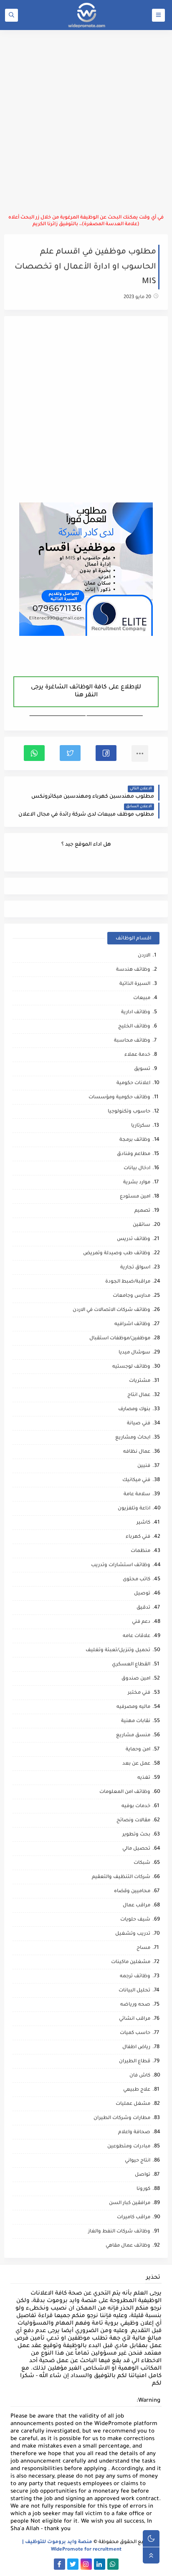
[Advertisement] (86, 122)
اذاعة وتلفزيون (134, 1509)
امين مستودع (135, 1197)
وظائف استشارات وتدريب (121, 1565)
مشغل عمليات (133, 2104)
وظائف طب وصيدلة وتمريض (117, 1254)
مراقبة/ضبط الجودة (128, 1282)
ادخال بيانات (137, 1169)
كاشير (143, 1523)
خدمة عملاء (137, 1055)
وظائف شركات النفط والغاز (119, 2232)
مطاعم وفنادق (134, 1154)
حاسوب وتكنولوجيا (129, 1112)
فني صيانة (139, 1424)
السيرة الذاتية (135, 984)
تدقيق (143, 1608)
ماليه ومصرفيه (133, 1707)
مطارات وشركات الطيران (122, 2118)
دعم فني (141, 1622)
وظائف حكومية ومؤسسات (119, 1098)
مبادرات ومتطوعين (129, 2147)
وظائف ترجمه (135, 1977)
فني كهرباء (138, 1537)
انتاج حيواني (138, 2161)
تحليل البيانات (134, 1991)
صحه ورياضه (135, 2005)
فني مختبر (139, 1693)
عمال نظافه (137, 1452)
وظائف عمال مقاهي (128, 2246)
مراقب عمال (137, 1906)
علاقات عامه (137, 1636)
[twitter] (73, 2564)
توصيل (142, 1594)
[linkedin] (100, 2564)
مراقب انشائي (135, 2019)
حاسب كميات (135, 2033)
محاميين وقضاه (132, 1892)
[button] (106, 753)
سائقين (142, 1225)
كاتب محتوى (137, 1580)
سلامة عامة (137, 1495)
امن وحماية (138, 1750)
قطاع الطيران (135, 2062)
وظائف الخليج (134, 1027)
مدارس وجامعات (132, 1296)
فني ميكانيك (136, 1480)
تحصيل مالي (136, 1849)
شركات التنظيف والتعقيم (121, 1877)
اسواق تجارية (135, 1268)
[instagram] (86, 2564)
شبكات (142, 1863)
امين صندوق (136, 1679)
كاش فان (140, 2076)
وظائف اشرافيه (132, 1324)
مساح (143, 1948)
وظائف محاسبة (132, 1041)
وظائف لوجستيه (131, 1367)
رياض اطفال (136, 2047)
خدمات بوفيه (136, 1806)
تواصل (143, 2175)
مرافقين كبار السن (130, 2203)
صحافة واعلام (134, 2133)
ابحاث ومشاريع (133, 1438)
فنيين (144, 1466)
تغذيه (144, 1778)
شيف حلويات (135, 1920)
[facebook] (59, 2564)
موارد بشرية (137, 1183)
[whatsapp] (113, 2564)
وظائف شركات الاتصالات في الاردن (111, 1310)
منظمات (140, 1551)
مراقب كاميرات (134, 2218)
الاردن (144, 956)
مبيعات (142, 998)
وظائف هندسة (133, 970)
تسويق (142, 1069)
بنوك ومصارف (134, 1410)
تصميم (142, 1211)
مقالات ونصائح (133, 1821)
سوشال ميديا (134, 1353)
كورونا (143, 2189)
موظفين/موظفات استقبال (120, 1339)
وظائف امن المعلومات (125, 1792)
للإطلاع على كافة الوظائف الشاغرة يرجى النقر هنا (86, 692)
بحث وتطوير (136, 1835)
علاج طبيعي (137, 2090)
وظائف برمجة (135, 1140)
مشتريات (140, 1381)
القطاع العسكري (131, 1665)
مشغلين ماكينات (131, 1962)
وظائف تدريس (134, 1239)
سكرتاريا (141, 1126)
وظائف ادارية (136, 1013)
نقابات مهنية (136, 1721)
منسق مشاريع (133, 1736)
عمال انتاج (139, 1395)
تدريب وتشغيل (133, 1934)
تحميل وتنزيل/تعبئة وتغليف (118, 1651)
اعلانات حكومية (133, 1083)
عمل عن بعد (136, 1764)
